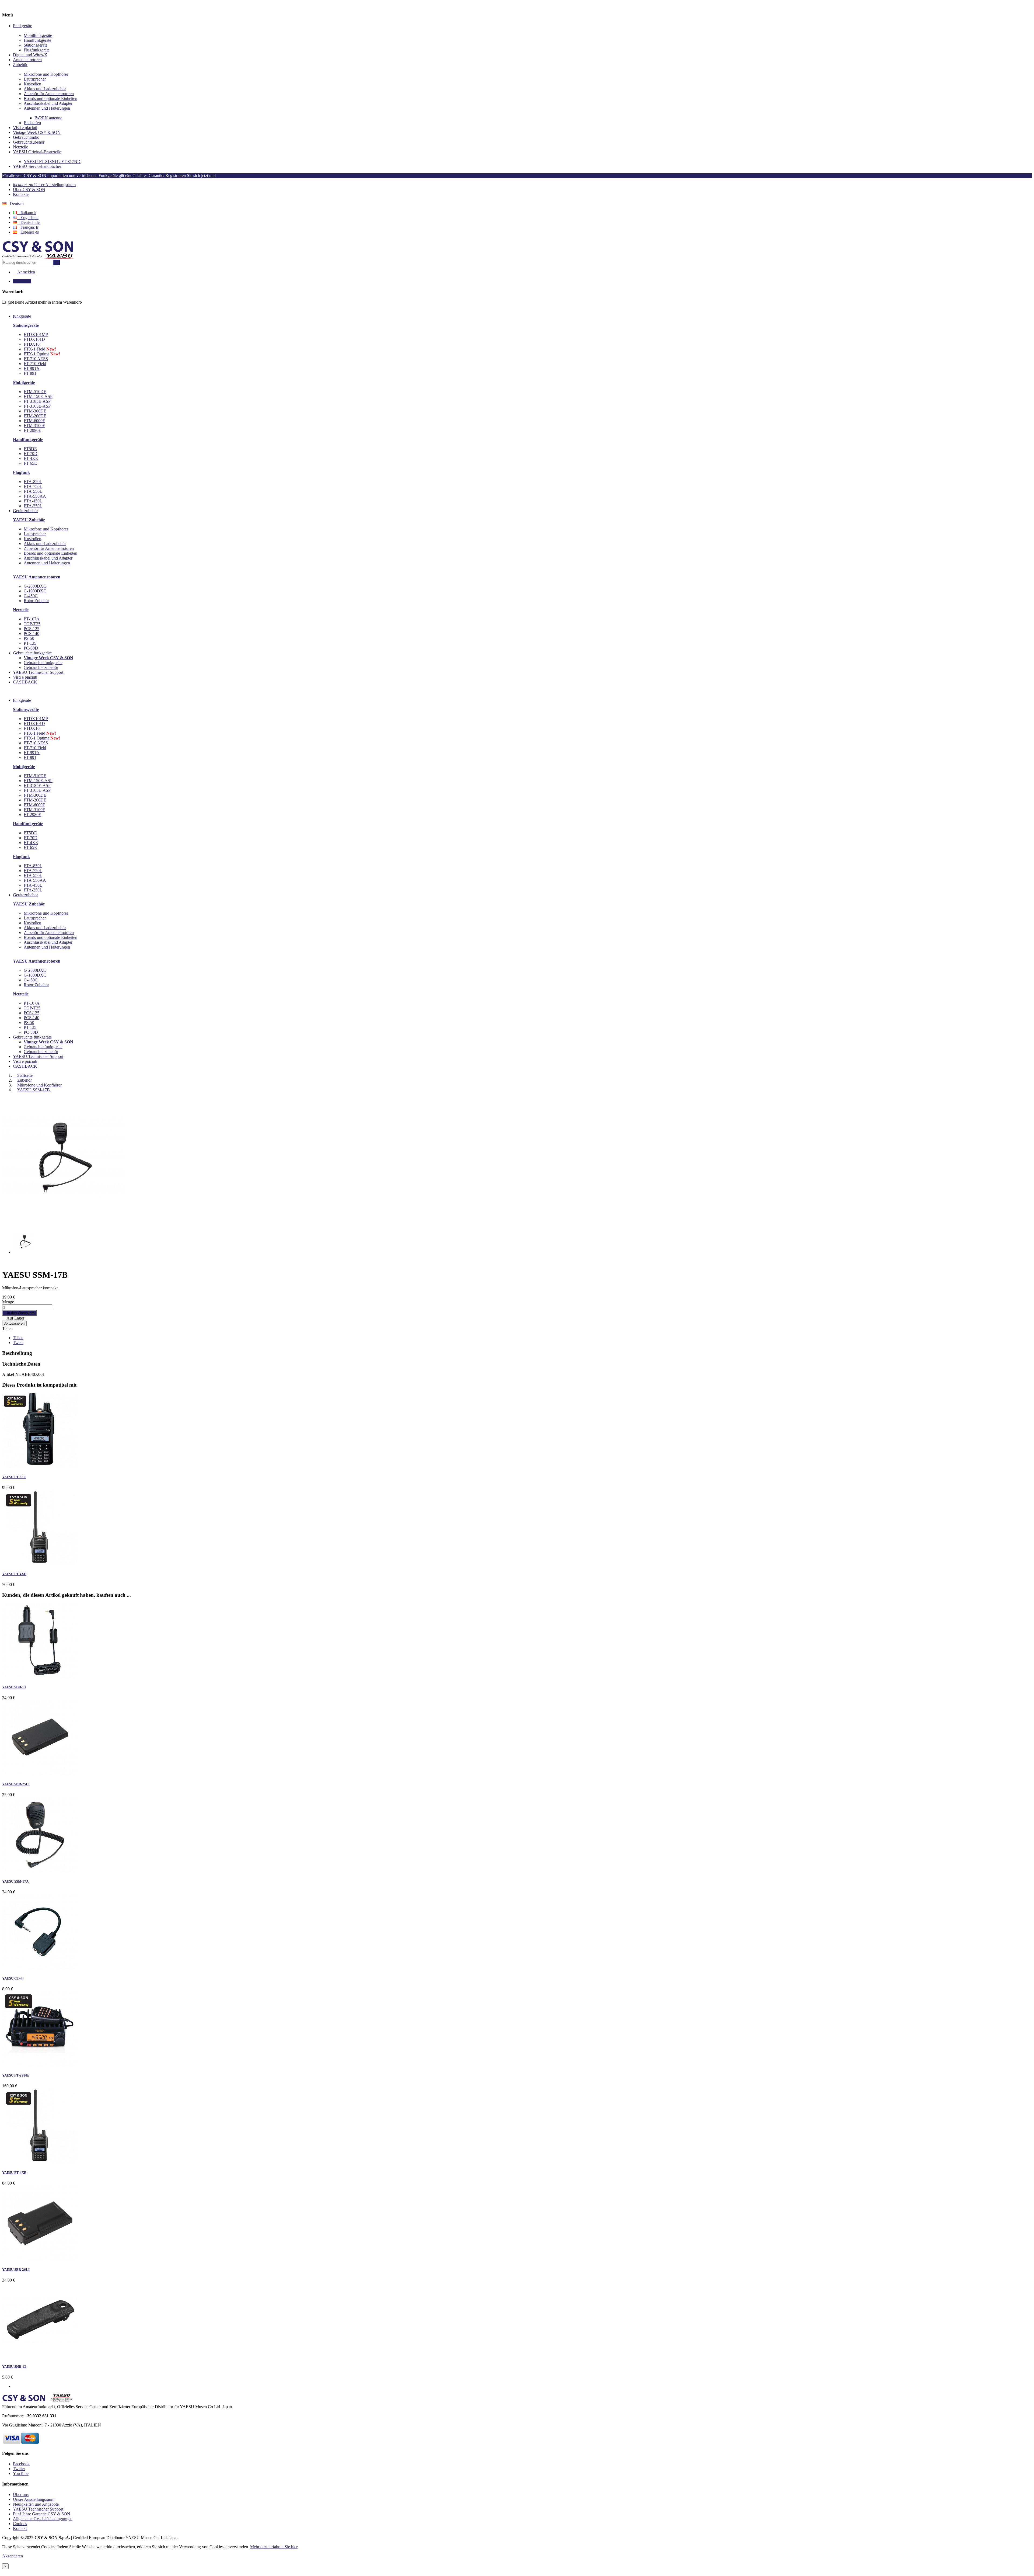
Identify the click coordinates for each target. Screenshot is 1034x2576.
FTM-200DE (35, 416)
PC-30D (31, 648)
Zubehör (20, 65)
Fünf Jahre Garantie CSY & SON (42, 2514)
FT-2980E (32, 430)
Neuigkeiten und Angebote (36, 2504)
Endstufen (32, 123)
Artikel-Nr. (12, 1374)
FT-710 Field (35, 364)
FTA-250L (33, 506)
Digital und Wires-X (30, 55)
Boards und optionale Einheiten (50, 98)
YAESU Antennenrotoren (37, 577)
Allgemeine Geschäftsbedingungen (43, 2519)
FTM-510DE (35, 392)
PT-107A (32, 619)
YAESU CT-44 (13, 1978)
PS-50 (29, 638)
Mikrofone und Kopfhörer (46, 74)
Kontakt (20, 2528)
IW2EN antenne (48, 118)
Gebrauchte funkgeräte (43, 663)
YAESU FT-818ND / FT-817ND (52, 162)
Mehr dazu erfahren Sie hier (274, 2547)
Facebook (21, 2464)
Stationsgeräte (36, 45)
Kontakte (21, 194)
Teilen (7, 1329)
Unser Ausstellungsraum (44, 185)
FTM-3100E (34, 426)
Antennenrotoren (27, 60)
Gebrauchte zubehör (41, 667)
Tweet (18, 1343)
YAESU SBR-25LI (16, 1784)
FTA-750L (33, 486)
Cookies (20, 2524)
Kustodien (32, 84)
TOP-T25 (32, 624)
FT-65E (30, 463)
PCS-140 (32, 633)
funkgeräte (22, 700)
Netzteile (20, 147)
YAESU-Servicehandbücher (37, 166)
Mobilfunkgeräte (38, 35)
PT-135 (30, 643)
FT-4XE (31, 458)
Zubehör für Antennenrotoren (49, 94)
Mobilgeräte (24, 382)
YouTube (21, 2473)
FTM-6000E (34, 421)
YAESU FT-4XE (14, 1574)
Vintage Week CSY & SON (37, 132)
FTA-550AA (35, 496)
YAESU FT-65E (14, 1477)
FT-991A (32, 368)
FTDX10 (32, 344)
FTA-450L (33, 501)
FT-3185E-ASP (37, 401)
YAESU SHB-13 (14, 2367)
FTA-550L (33, 491)
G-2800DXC (35, 586)
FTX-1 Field (34, 349)
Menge (8, 1302)
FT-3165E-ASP (37, 406)
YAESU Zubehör (29, 520)
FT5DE (30, 449)
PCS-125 (32, 629)
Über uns (21, 2495)
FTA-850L (33, 482)
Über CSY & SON (29, 190)
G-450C (31, 596)
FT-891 (30, 373)
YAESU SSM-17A (15, 1881)
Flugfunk (21, 472)
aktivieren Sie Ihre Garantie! (243, 176)
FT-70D (31, 454)
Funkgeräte (22, 26)
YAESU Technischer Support (38, 1056)
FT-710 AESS (36, 359)
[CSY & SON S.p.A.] (38, 257)
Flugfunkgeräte (37, 50)
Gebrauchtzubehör (29, 142)
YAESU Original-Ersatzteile (37, 152)
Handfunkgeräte (37, 40)
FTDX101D (34, 339)
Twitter (19, 2469)
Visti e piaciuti (25, 128)
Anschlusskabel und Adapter (48, 103)
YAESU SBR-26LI (16, 2270)
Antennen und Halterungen (47, 108)
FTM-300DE (35, 411)
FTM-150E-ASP (38, 396)
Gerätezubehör (25, 895)
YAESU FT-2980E (16, 2075)
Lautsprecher (35, 79)
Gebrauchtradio (26, 137)
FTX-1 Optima (36, 354)
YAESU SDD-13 (14, 1687)
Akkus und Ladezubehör (45, 89)
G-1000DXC (35, 591)
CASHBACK (25, 1066)
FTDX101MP (36, 334)
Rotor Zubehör (36, 601)
